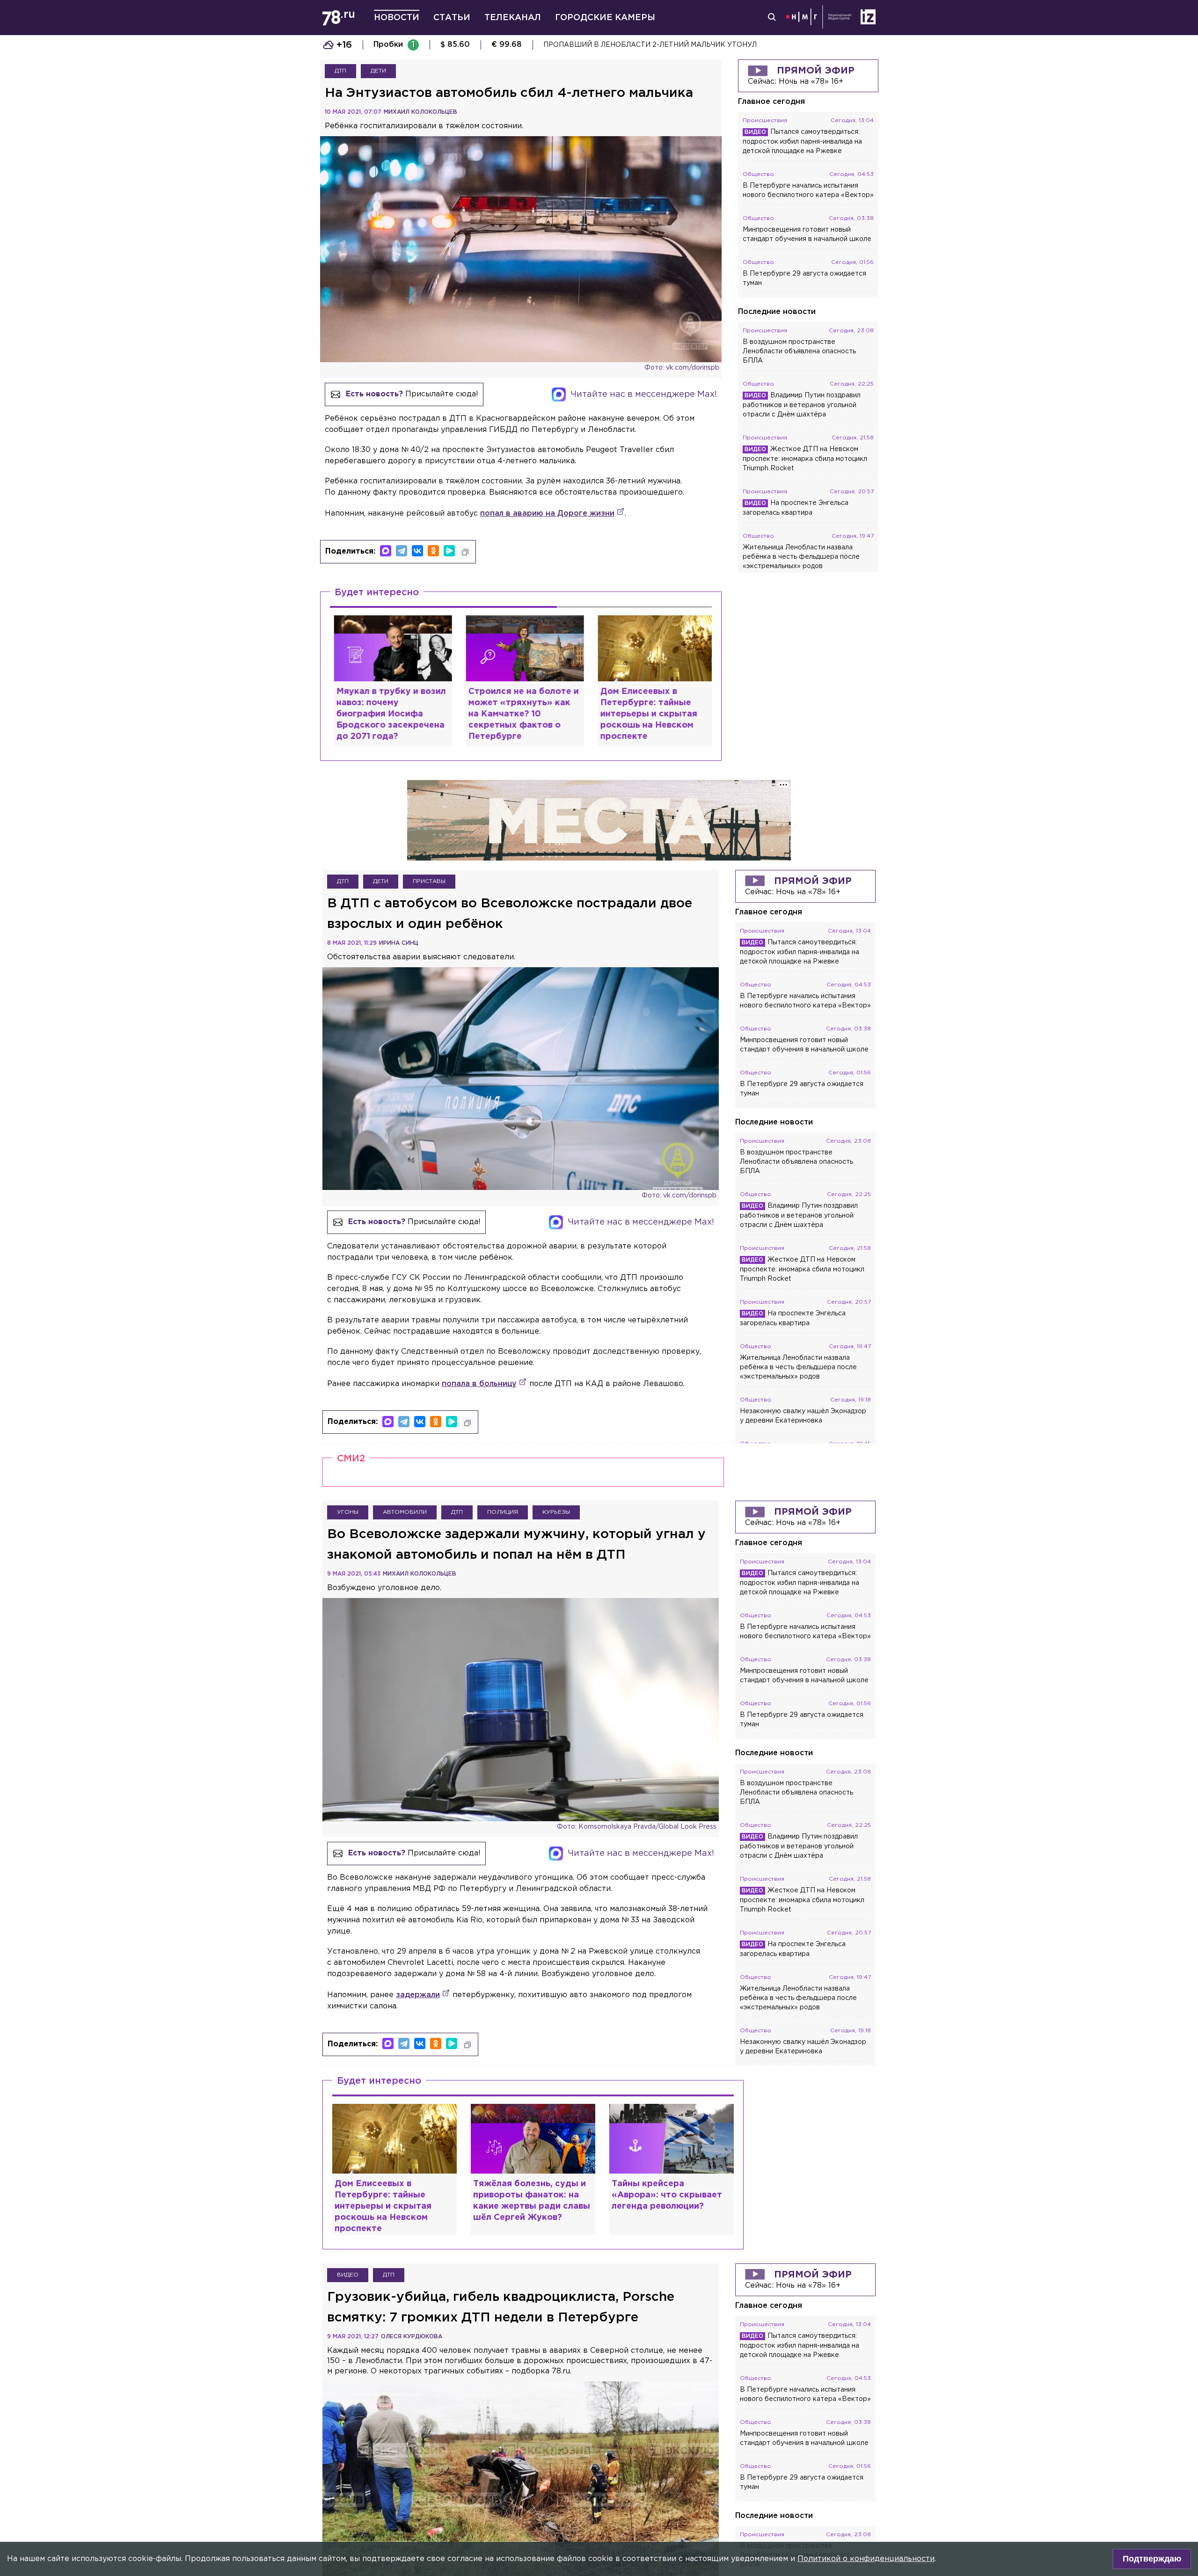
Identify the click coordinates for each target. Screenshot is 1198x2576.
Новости (397, 18)
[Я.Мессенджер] (449, 551)
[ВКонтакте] (417, 551)
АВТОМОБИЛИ (405, 1512)
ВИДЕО (348, 2275)
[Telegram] (402, 551)
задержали (418, 1995)
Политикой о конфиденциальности (866, 2559)
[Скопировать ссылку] (465, 552)
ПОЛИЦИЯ (503, 1512)
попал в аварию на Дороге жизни (547, 514)
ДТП (340, 71)
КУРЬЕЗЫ (556, 1512)
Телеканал (513, 18)
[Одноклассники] (433, 551)
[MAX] (386, 551)
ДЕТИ (378, 71)
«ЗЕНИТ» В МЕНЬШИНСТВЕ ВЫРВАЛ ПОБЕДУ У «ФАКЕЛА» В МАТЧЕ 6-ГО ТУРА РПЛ (693, 45)
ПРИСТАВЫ (429, 881)
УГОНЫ (348, 1512)
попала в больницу (479, 1384)
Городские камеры (605, 18)
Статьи (452, 18)
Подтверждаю (1152, 2559)
